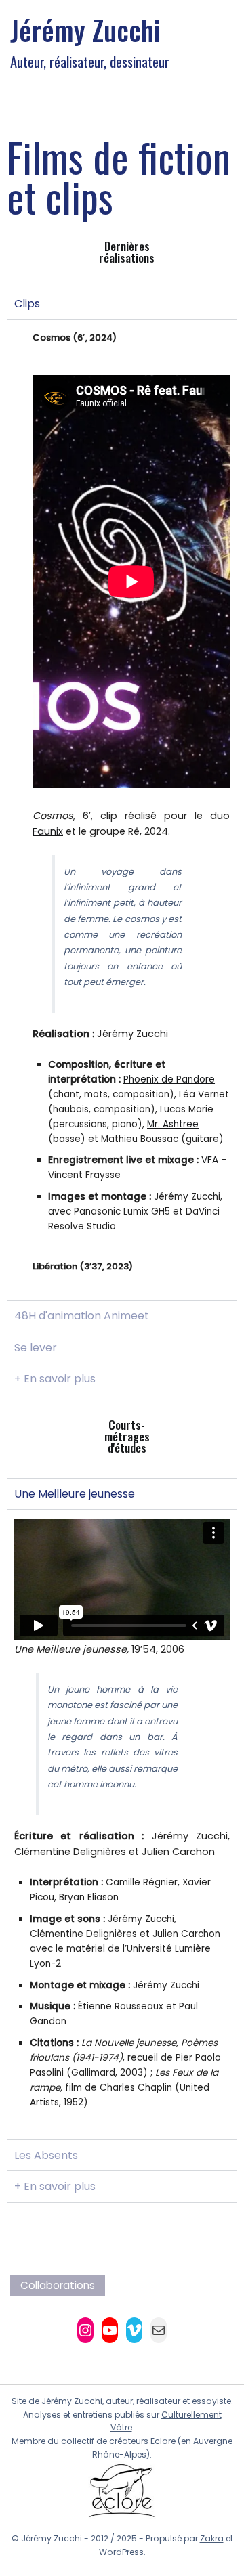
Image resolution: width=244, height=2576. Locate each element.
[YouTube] (110, 2330)
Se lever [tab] (36, 1348)
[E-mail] (159, 2330)
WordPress (121, 2552)
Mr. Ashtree (173, 1124)
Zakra (212, 2538)
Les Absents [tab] (46, 2155)
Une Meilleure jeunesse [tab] (75, 1494)
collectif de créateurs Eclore (118, 2441)
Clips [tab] (27, 304)
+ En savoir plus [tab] (55, 1379)
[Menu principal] (220, 41)
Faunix (48, 831)
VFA (210, 1160)
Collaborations (58, 2285)
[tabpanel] (122, 809)
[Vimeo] (134, 2330)
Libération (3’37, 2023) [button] (83, 1266)
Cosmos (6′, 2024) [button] (75, 337)
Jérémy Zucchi (85, 30)
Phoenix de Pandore (169, 1079)
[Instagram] (85, 2330)
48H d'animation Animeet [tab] (82, 1316)
